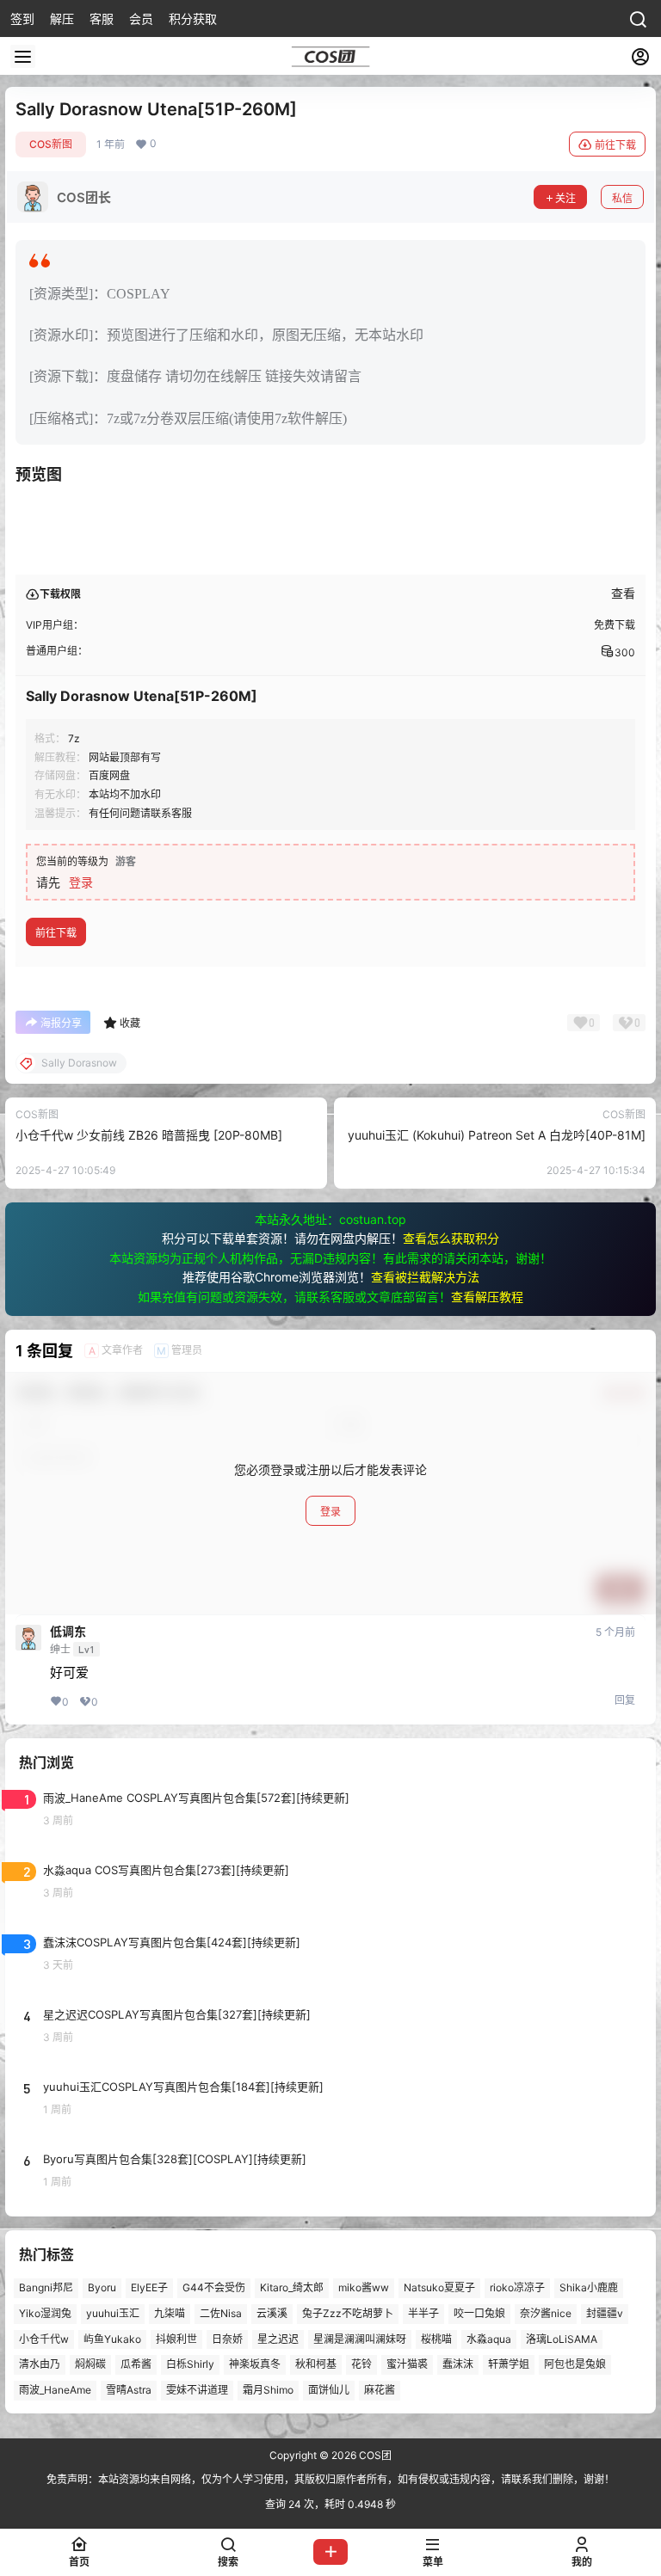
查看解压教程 (487, 1297)
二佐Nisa (221, 2313)
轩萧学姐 (509, 2365)
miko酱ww (364, 2287)
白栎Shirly (190, 2365)
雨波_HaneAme (55, 2390)
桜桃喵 (436, 2339)
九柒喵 (170, 2313)
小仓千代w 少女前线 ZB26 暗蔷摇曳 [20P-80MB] (149, 1135)
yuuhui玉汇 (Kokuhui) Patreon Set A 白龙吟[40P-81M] (497, 1135)
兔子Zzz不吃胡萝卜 (348, 2313)
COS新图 (51, 144)
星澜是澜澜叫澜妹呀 (360, 2339)
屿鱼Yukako (112, 2339)
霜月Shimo (268, 2390)
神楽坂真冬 (255, 2365)
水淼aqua (489, 2339)
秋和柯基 (316, 2365)
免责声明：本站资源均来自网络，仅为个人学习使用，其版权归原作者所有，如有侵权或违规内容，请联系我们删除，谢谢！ (330, 2479)
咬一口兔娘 (479, 2313)
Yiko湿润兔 (45, 2313)
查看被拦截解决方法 (425, 1277)
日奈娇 (227, 2339)
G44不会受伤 (214, 2287)
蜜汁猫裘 (407, 2365)
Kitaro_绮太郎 (292, 2287)
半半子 (423, 2313)
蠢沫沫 (458, 2365)
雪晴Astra (129, 2390)
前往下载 (615, 145)
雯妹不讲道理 (197, 2390)
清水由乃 (40, 2365)
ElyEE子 (149, 2287)
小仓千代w (44, 2339)
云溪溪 (272, 2313)
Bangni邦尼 (46, 2287)
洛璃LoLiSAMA (562, 2339)
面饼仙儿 (329, 2390)
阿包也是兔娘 (575, 2365)
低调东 (68, 1632)
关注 (565, 198)
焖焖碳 (90, 2365)
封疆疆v (605, 2313)
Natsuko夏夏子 (439, 2287)
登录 (81, 882)
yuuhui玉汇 (113, 2313)
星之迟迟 (278, 2339)
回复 (625, 1700)
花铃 (361, 2365)
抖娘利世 (176, 2339)
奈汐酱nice (546, 2313)
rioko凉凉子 (517, 2287)
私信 (622, 198)
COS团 (374, 2455)
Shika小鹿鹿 (589, 2287)
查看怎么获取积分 (451, 1238)
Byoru (102, 2287)
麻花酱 (380, 2390)
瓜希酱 (136, 2365)
